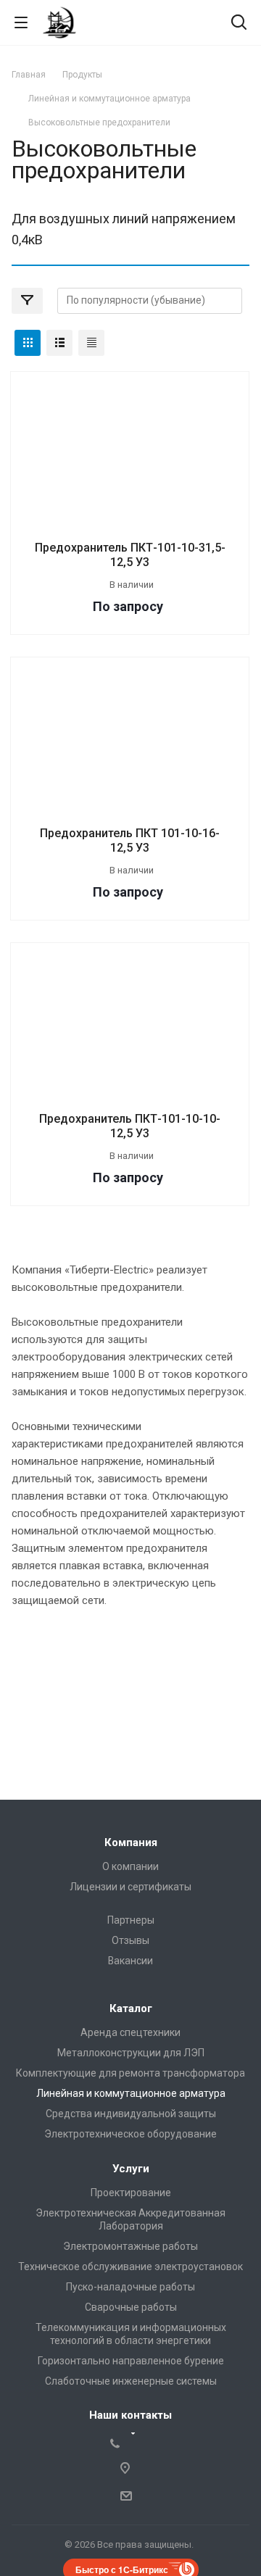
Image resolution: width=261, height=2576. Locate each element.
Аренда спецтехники (130, 2032)
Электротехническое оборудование (130, 2134)
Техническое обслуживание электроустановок (130, 2267)
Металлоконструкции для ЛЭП (131, 2053)
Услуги (131, 2169)
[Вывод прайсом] (91, 343)
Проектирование (131, 2193)
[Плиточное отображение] (28, 343)
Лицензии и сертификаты (130, 1887)
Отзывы (130, 1940)
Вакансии (130, 1961)
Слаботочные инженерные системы (131, 2381)
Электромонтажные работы (130, 2246)
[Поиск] (239, 24)
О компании (130, 1866)
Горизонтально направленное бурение (131, 2361)
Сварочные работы (131, 2307)
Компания (131, 1842)
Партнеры (131, 1920)
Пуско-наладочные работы (130, 2287)
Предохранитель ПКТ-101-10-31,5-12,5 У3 (130, 555)
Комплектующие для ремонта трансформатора (130, 2073)
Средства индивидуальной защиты (131, 2114)
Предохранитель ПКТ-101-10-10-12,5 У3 (130, 1126)
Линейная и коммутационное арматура (131, 2093)
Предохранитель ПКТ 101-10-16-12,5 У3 (130, 840)
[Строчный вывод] (59, 343)
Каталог (131, 2008)
